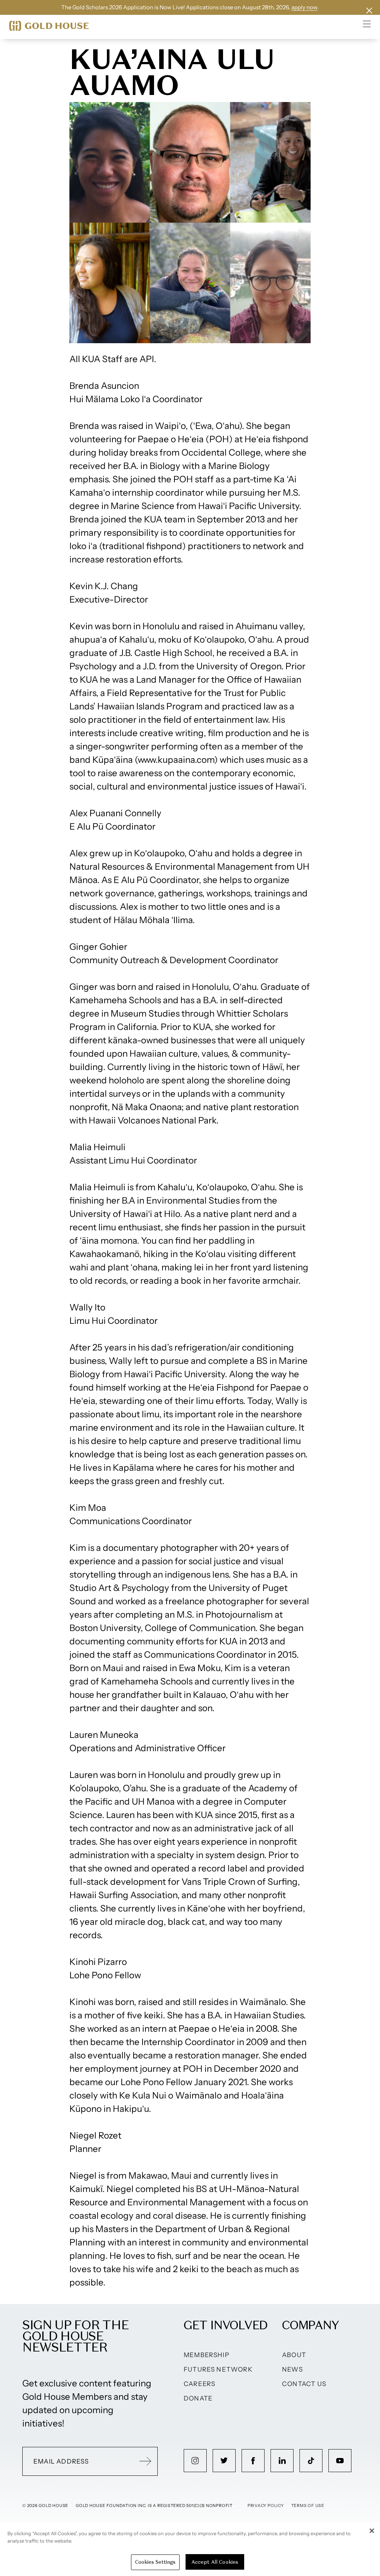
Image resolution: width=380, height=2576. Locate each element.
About (294, 2355)
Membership (207, 2355)
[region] (190, 2549)
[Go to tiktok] (311, 2461)
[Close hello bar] (369, 11)
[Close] (372, 2531)
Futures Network (218, 2369)
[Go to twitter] (224, 2461)
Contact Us (304, 2384)
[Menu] (367, 24)
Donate (198, 2398)
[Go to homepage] (49, 26)
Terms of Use (308, 2506)
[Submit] (145, 2461)
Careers (199, 2384)
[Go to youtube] (340, 2461)
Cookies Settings (155, 2562)
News (292, 2369)
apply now (304, 7)
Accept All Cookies (215, 2562)
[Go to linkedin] (282, 2461)
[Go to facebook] (253, 2461)
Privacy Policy (266, 2506)
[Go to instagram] (195, 2461)
